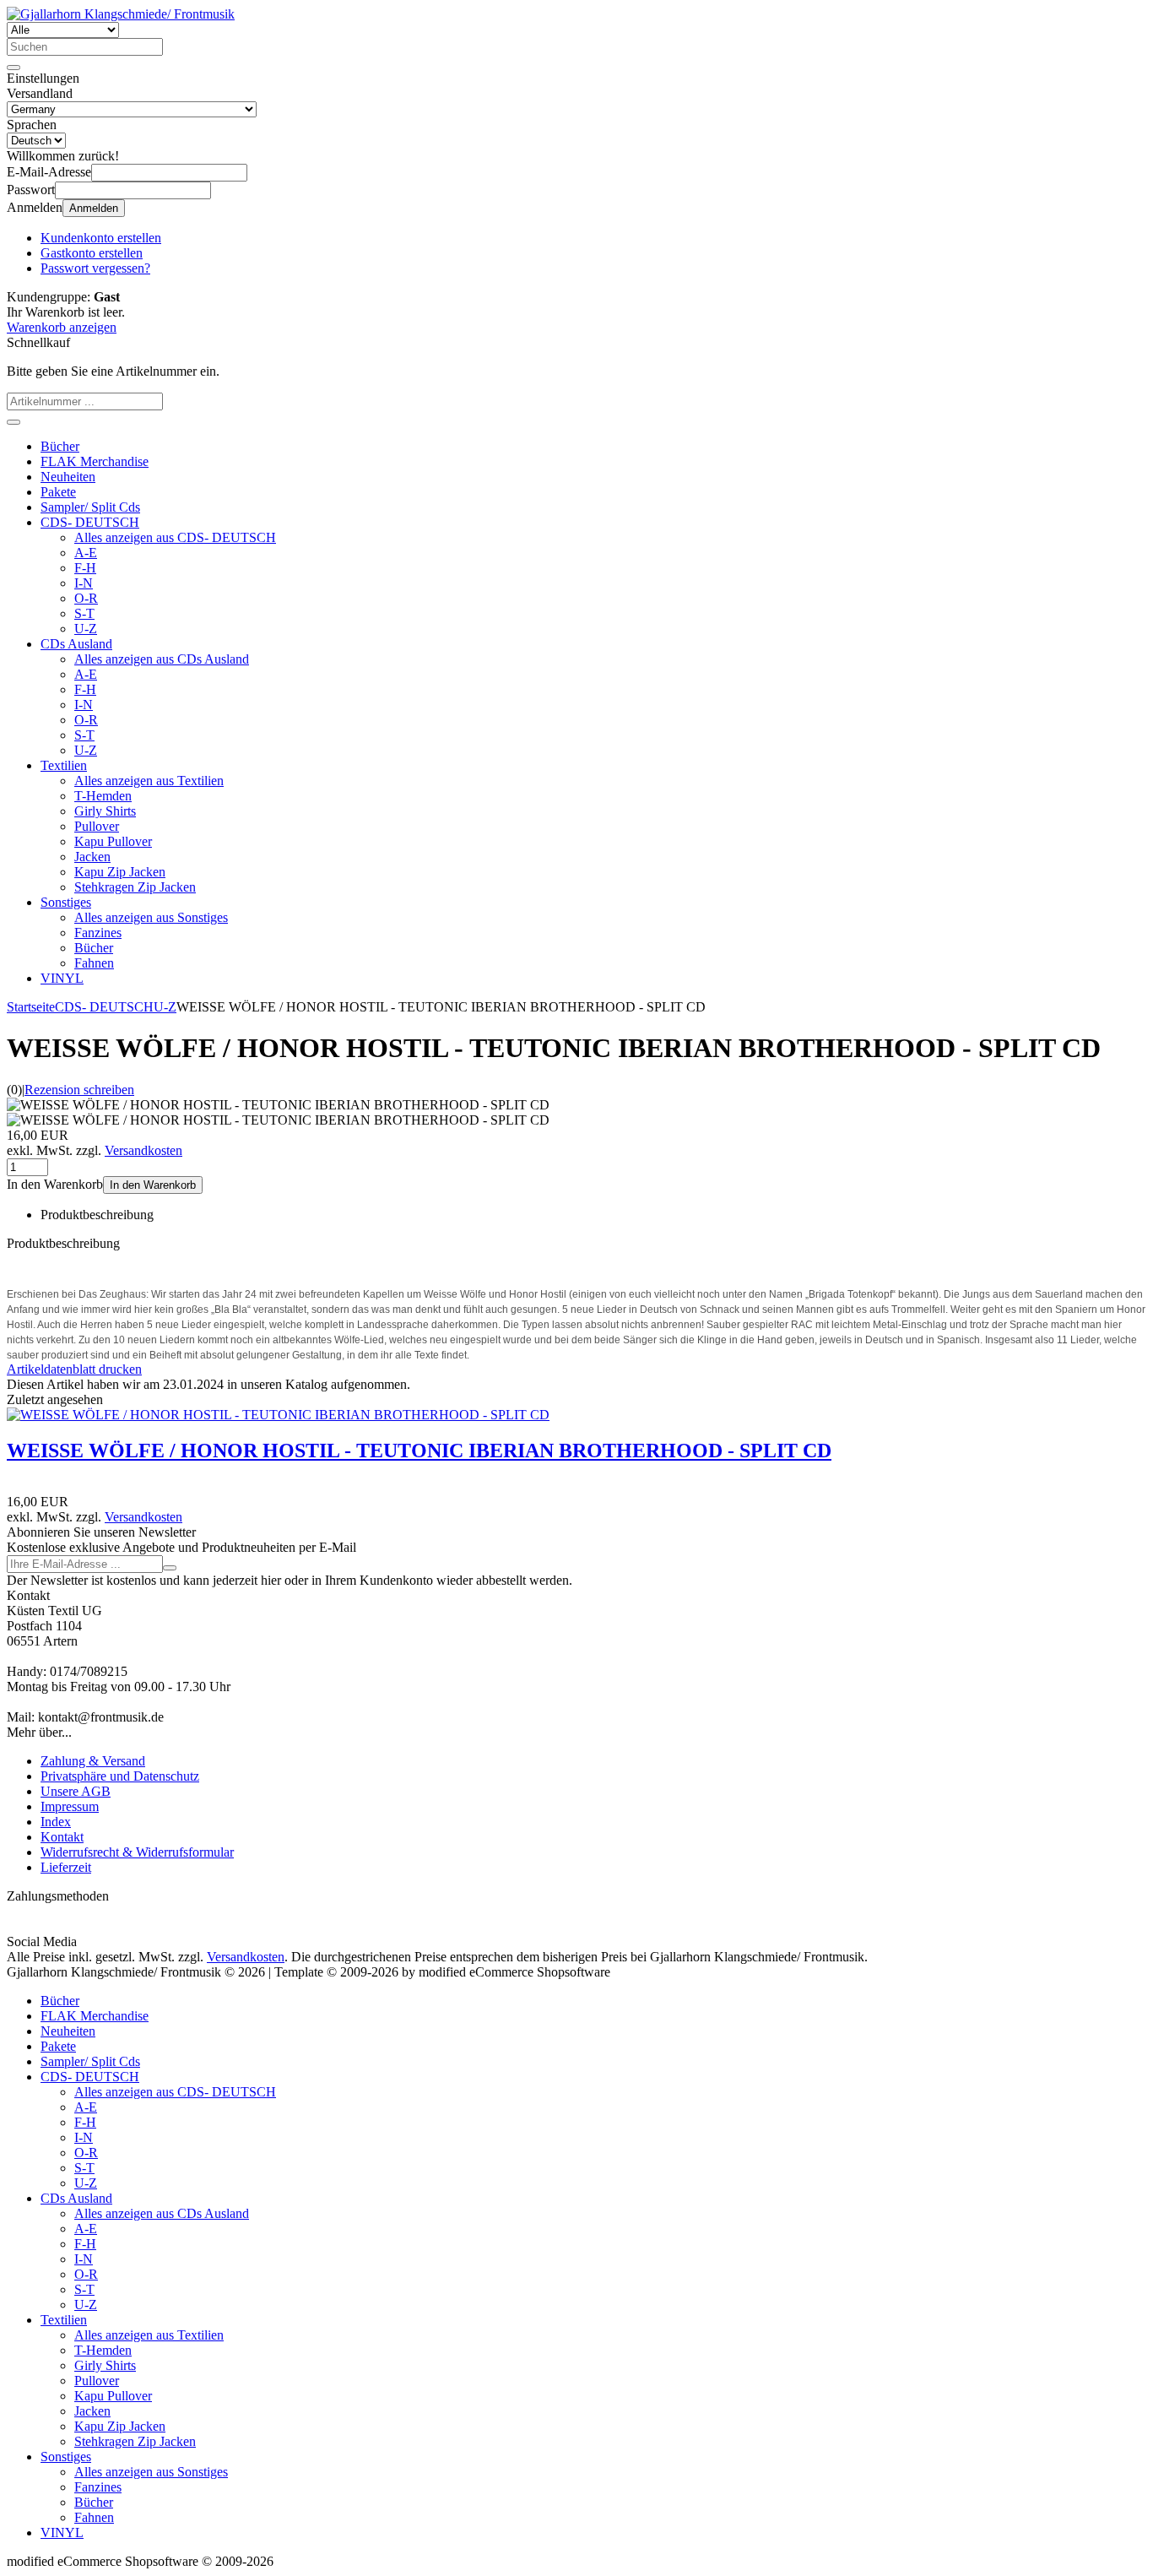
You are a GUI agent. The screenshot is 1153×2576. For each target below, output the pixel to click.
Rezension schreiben (79, 1090)
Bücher (60, 446)
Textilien (64, 765)
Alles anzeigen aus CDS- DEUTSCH (175, 537)
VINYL (62, 978)
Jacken (92, 857)
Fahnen (94, 963)
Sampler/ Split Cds (90, 507)
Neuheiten (68, 477)
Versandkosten (143, 1150)
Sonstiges (66, 902)
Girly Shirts (105, 811)
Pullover (97, 826)
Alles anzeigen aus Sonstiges (151, 917)
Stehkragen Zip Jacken (135, 887)
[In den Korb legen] (14, 422)
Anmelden (94, 208)
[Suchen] (14, 68)
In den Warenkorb (153, 1185)
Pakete (58, 492)
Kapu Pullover (113, 841)
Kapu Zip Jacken (120, 872)
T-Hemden (103, 796)
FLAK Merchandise (95, 461)
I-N (84, 583)
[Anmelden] (170, 1568)
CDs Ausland (76, 644)
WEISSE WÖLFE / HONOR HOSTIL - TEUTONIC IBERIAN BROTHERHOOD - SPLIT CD (419, 1451)
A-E (86, 553)
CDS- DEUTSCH (90, 522)
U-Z (86, 629)
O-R (86, 598)
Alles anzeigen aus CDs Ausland (162, 659)
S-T (84, 613)
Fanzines (98, 933)
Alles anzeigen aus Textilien (149, 781)
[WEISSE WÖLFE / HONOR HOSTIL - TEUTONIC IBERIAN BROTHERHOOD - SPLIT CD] (278, 1415)
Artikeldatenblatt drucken (74, 1369)
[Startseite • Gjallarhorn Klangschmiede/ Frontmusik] (121, 14)
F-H (85, 568)
